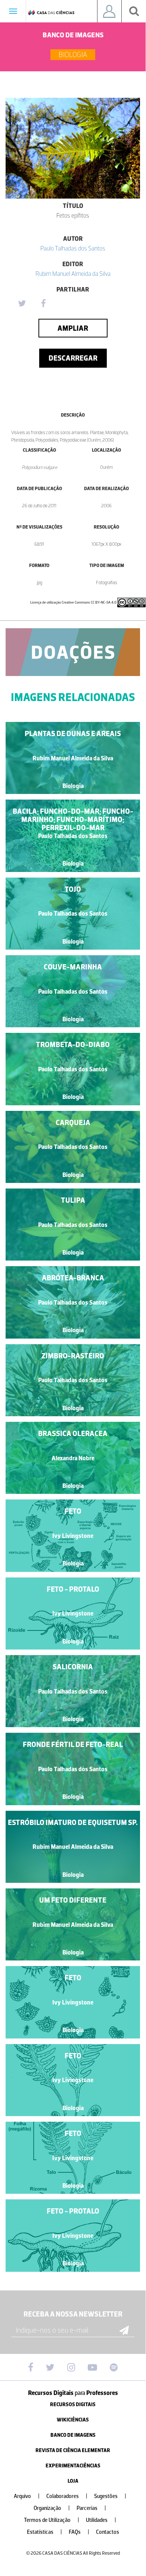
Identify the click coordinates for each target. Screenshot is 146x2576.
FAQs (79, 2532)
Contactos (108, 2532)
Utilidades (101, 2520)
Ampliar (73, 328)
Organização (52, 2508)
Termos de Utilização (52, 2520)
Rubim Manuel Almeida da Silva (73, 274)
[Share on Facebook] (43, 304)
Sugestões (110, 2496)
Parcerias (91, 2508)
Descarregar (73, 358)
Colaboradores (67, 2496)
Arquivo (27, 2496)
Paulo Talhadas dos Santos (73, 248)
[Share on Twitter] (22, 304)
